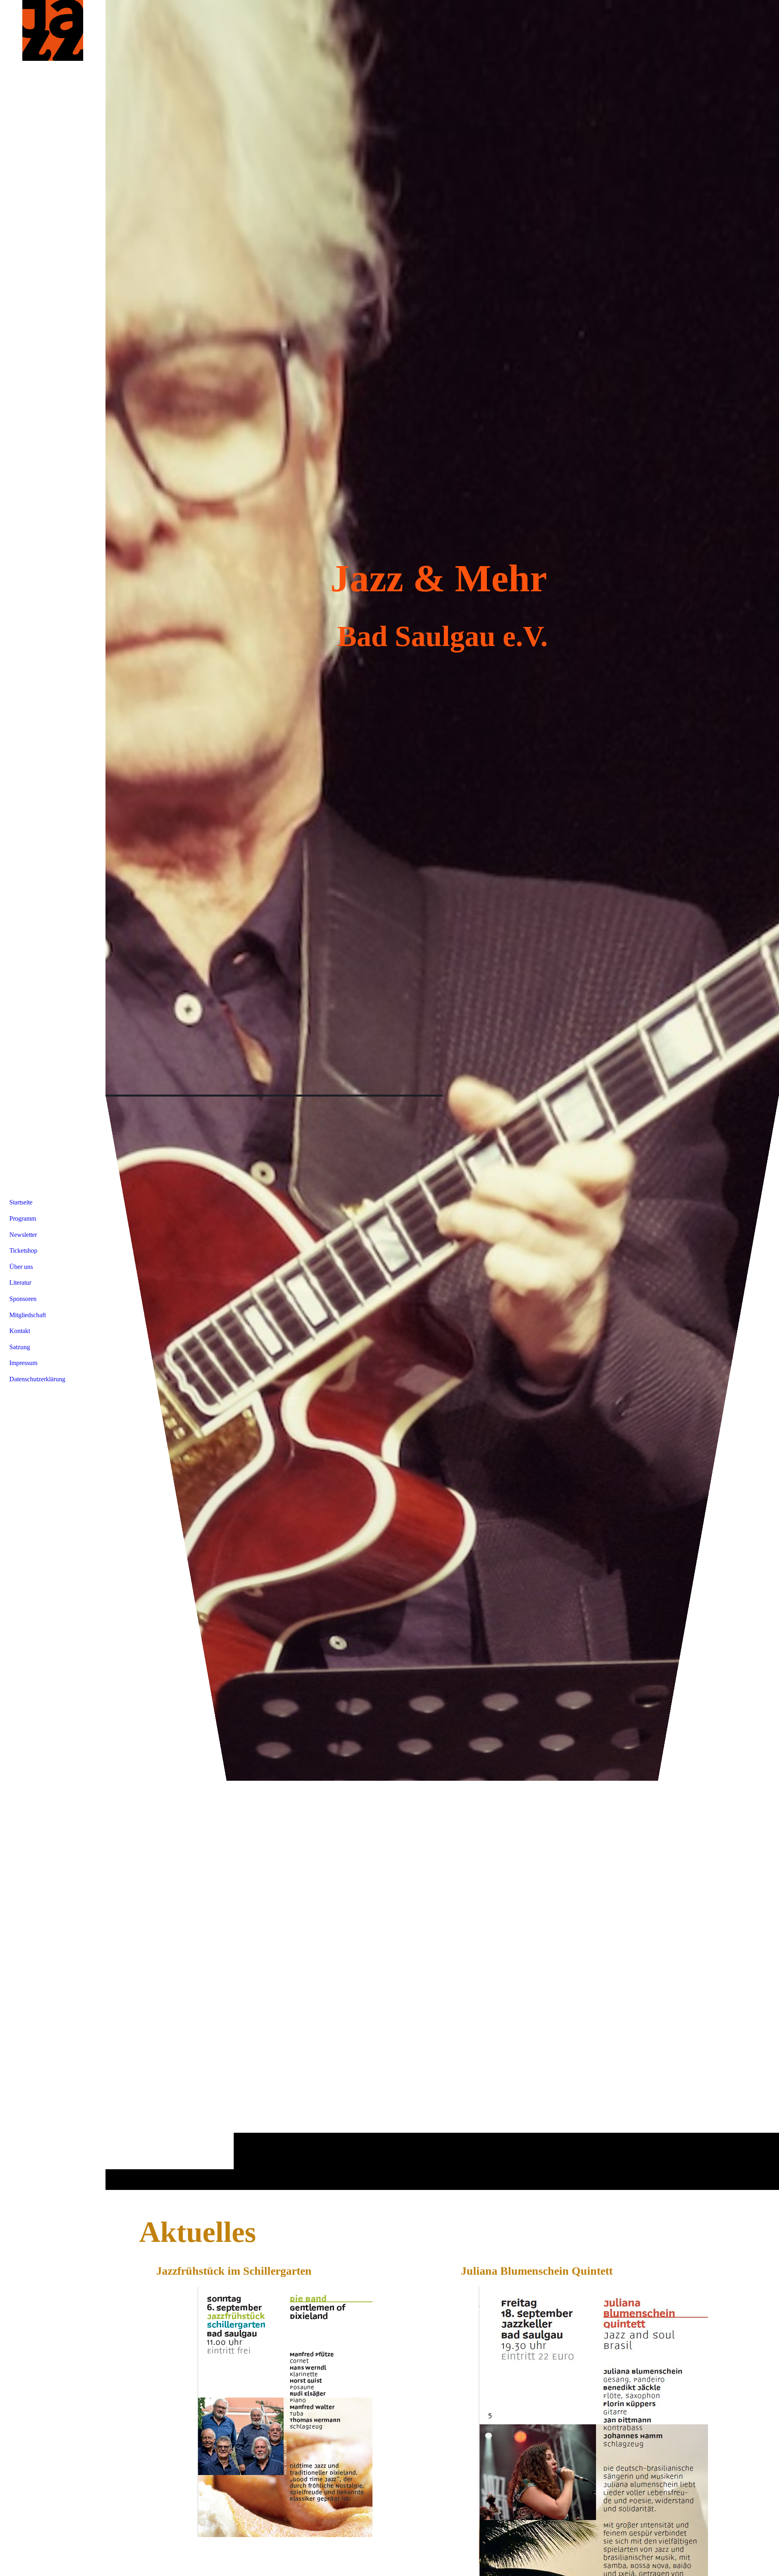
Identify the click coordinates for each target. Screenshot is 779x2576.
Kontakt (20, 1331)
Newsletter (23, 1235)
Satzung (20, 1347)
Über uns (21, 1267)
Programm (23, 1218)
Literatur (20, 1283)
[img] (442, 1095)
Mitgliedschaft (28, 1315)
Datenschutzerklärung (37, 1379)
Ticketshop (23, 1250)
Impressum (23, 1363)
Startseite (21, 1202)
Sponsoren (23, 1299)
